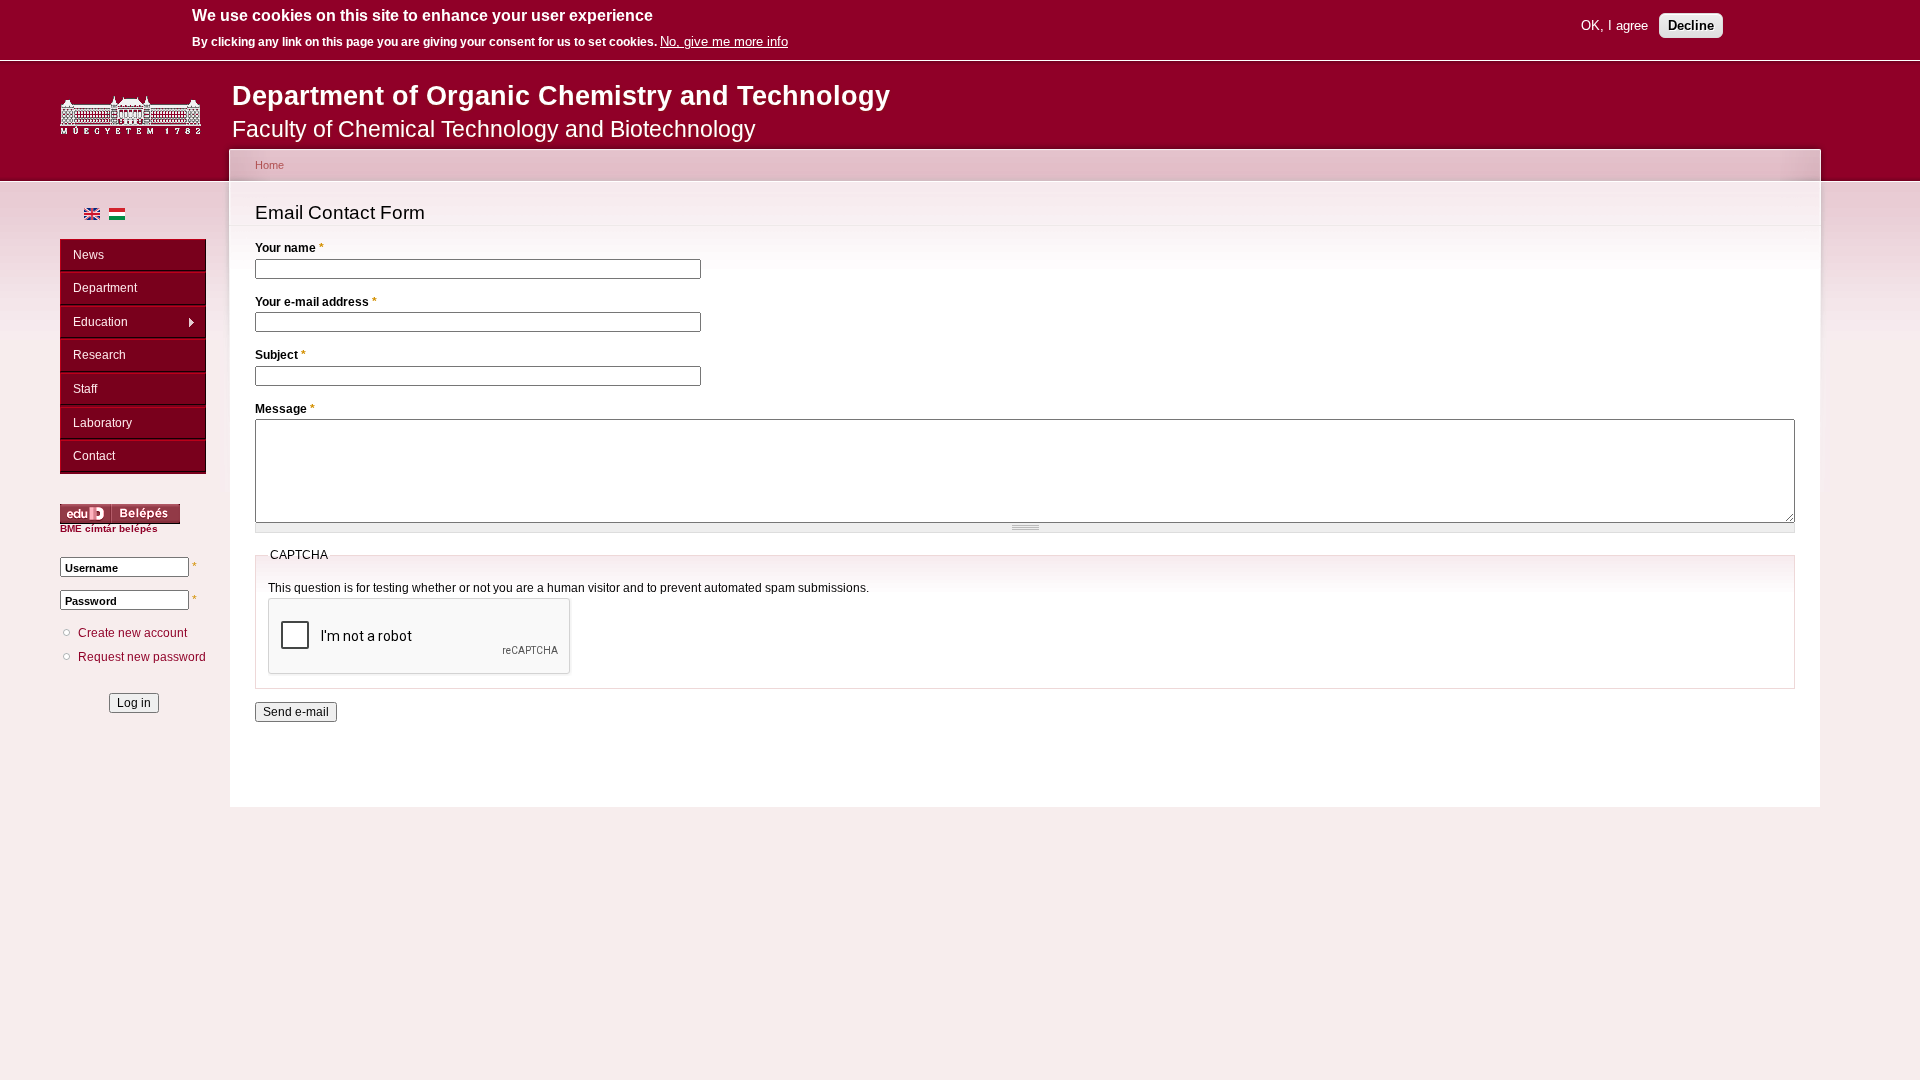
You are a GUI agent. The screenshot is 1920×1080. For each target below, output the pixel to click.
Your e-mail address (316, 302)
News (88, 255)
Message (285, 409)
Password (91, 601)
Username (91, 568)
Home (269, 165)
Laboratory (102, 423)
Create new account (132, 633)
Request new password (142, 657)
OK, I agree (1614, 25)
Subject (280, 355)
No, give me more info (724, 41)
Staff (85, 389)
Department (105, 288)
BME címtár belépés (109, 528)
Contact (94, 456)
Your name (289, 248)
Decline (1691, 25)
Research (99, 355)
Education (94, 322)
